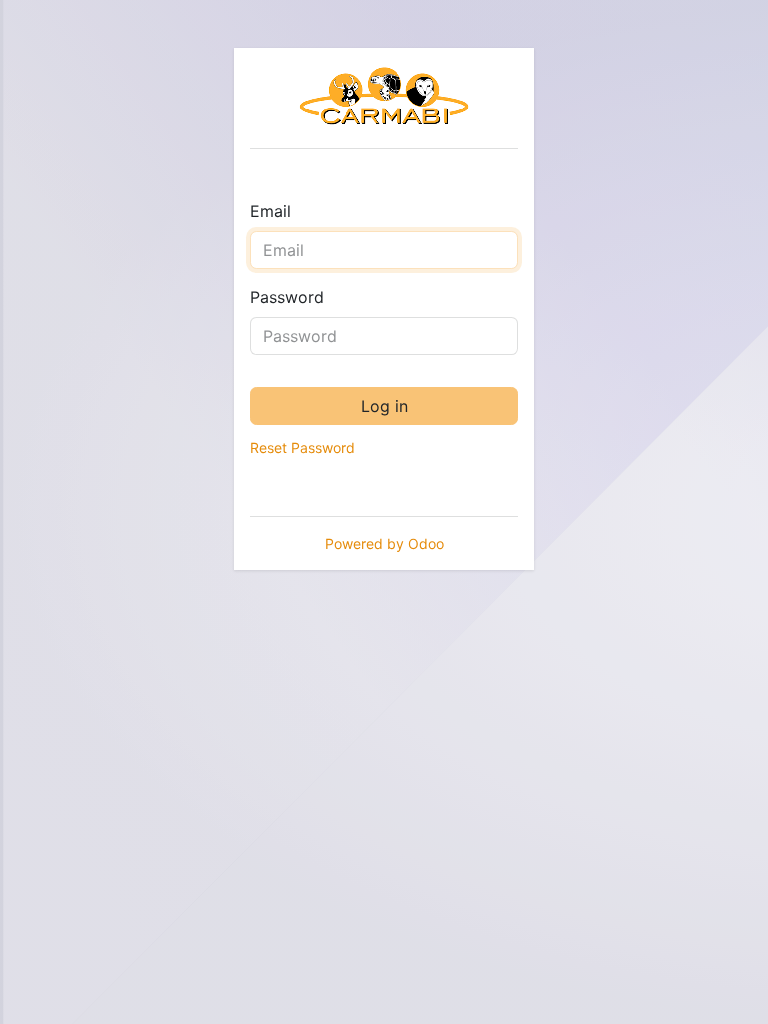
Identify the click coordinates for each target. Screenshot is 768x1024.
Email (270, 211)
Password (287, 297)
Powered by (384, 543)
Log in (384, 406)
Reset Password (302, 447)
